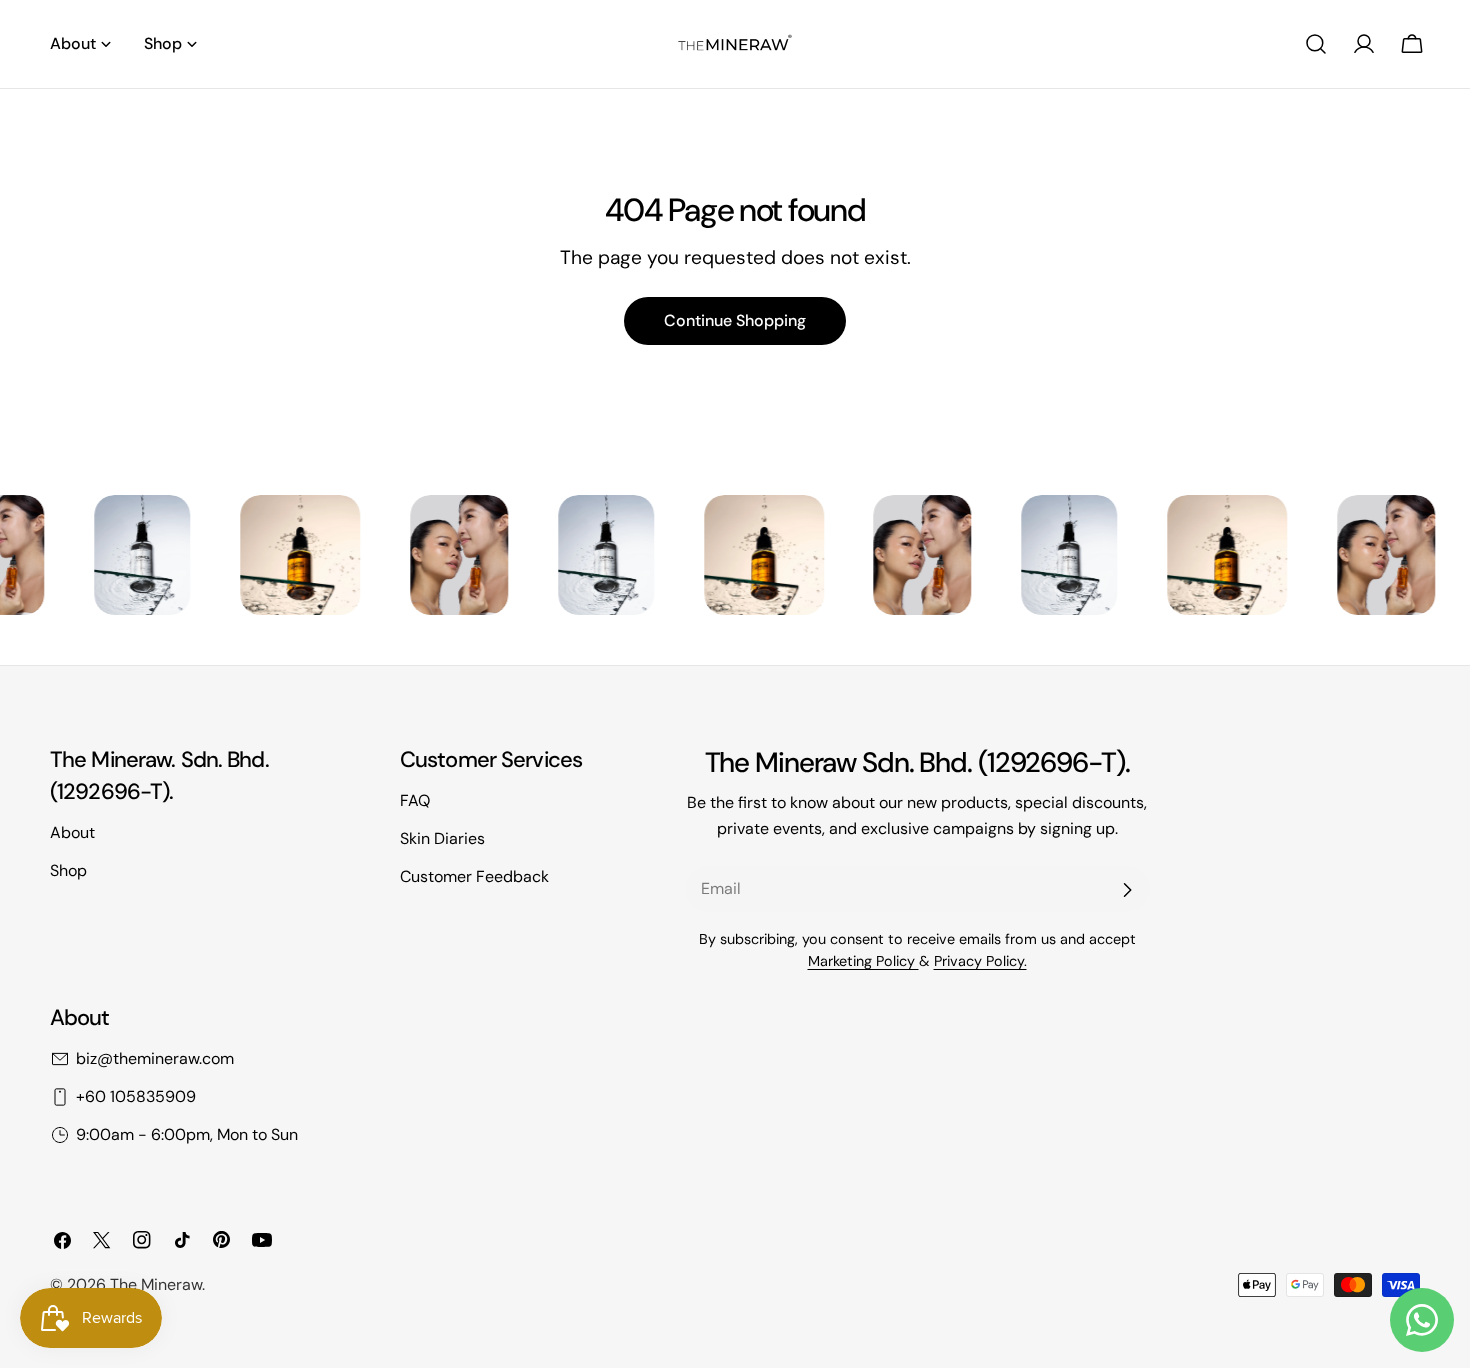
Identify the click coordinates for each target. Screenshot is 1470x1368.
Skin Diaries (442, 838)
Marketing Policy (863, 961)
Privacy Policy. (980, 961)
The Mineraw (156, 1284)
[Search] (1316, 44)
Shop (68, 870)
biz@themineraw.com (155, 1058)
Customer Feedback (474, 876)
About (72, 832)
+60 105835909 (136, 1096)
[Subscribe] (1127, 890)
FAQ (415, 800)
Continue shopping (735, 320)
